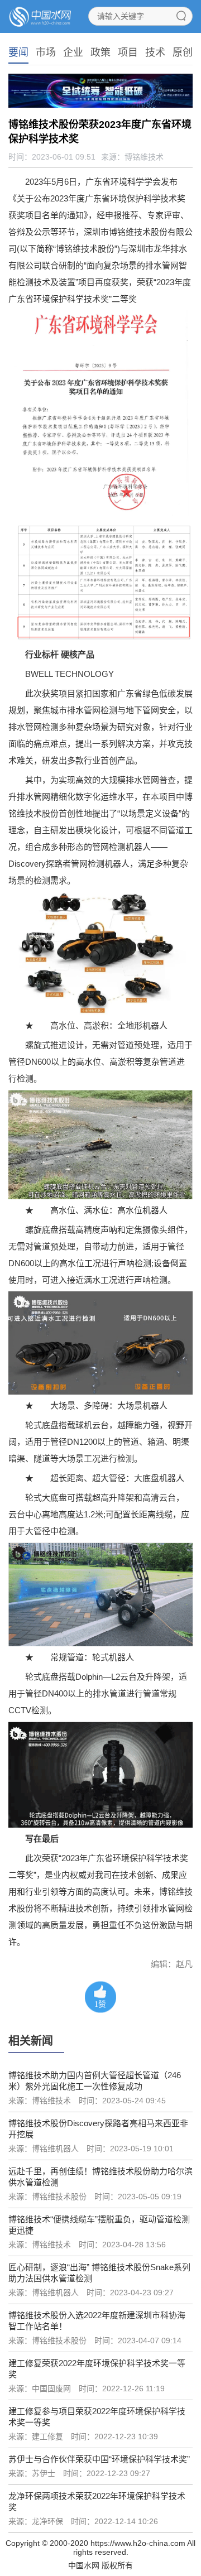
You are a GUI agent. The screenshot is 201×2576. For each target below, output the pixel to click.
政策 (100, 52)
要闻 (18, 52)
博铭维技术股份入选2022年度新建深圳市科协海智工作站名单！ (97, 2321)
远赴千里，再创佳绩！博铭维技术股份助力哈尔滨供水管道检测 (100, 2177)
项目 (128, 52)
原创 (183, 52)
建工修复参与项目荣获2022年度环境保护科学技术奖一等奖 (97, 2417)
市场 (46, 52)
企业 (73, 52)
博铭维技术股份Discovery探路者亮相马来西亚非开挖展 (98, 2129)
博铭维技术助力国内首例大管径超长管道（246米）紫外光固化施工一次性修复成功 (95, 2081)
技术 (155, 52)
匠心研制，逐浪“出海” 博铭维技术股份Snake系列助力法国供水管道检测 (99, 2273)
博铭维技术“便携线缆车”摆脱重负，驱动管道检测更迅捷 (99, 2225)
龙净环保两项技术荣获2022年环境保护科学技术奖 (97, 2501)
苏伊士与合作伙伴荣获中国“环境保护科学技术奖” (99, 2459)
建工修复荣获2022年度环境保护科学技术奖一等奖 (97, 2369)
